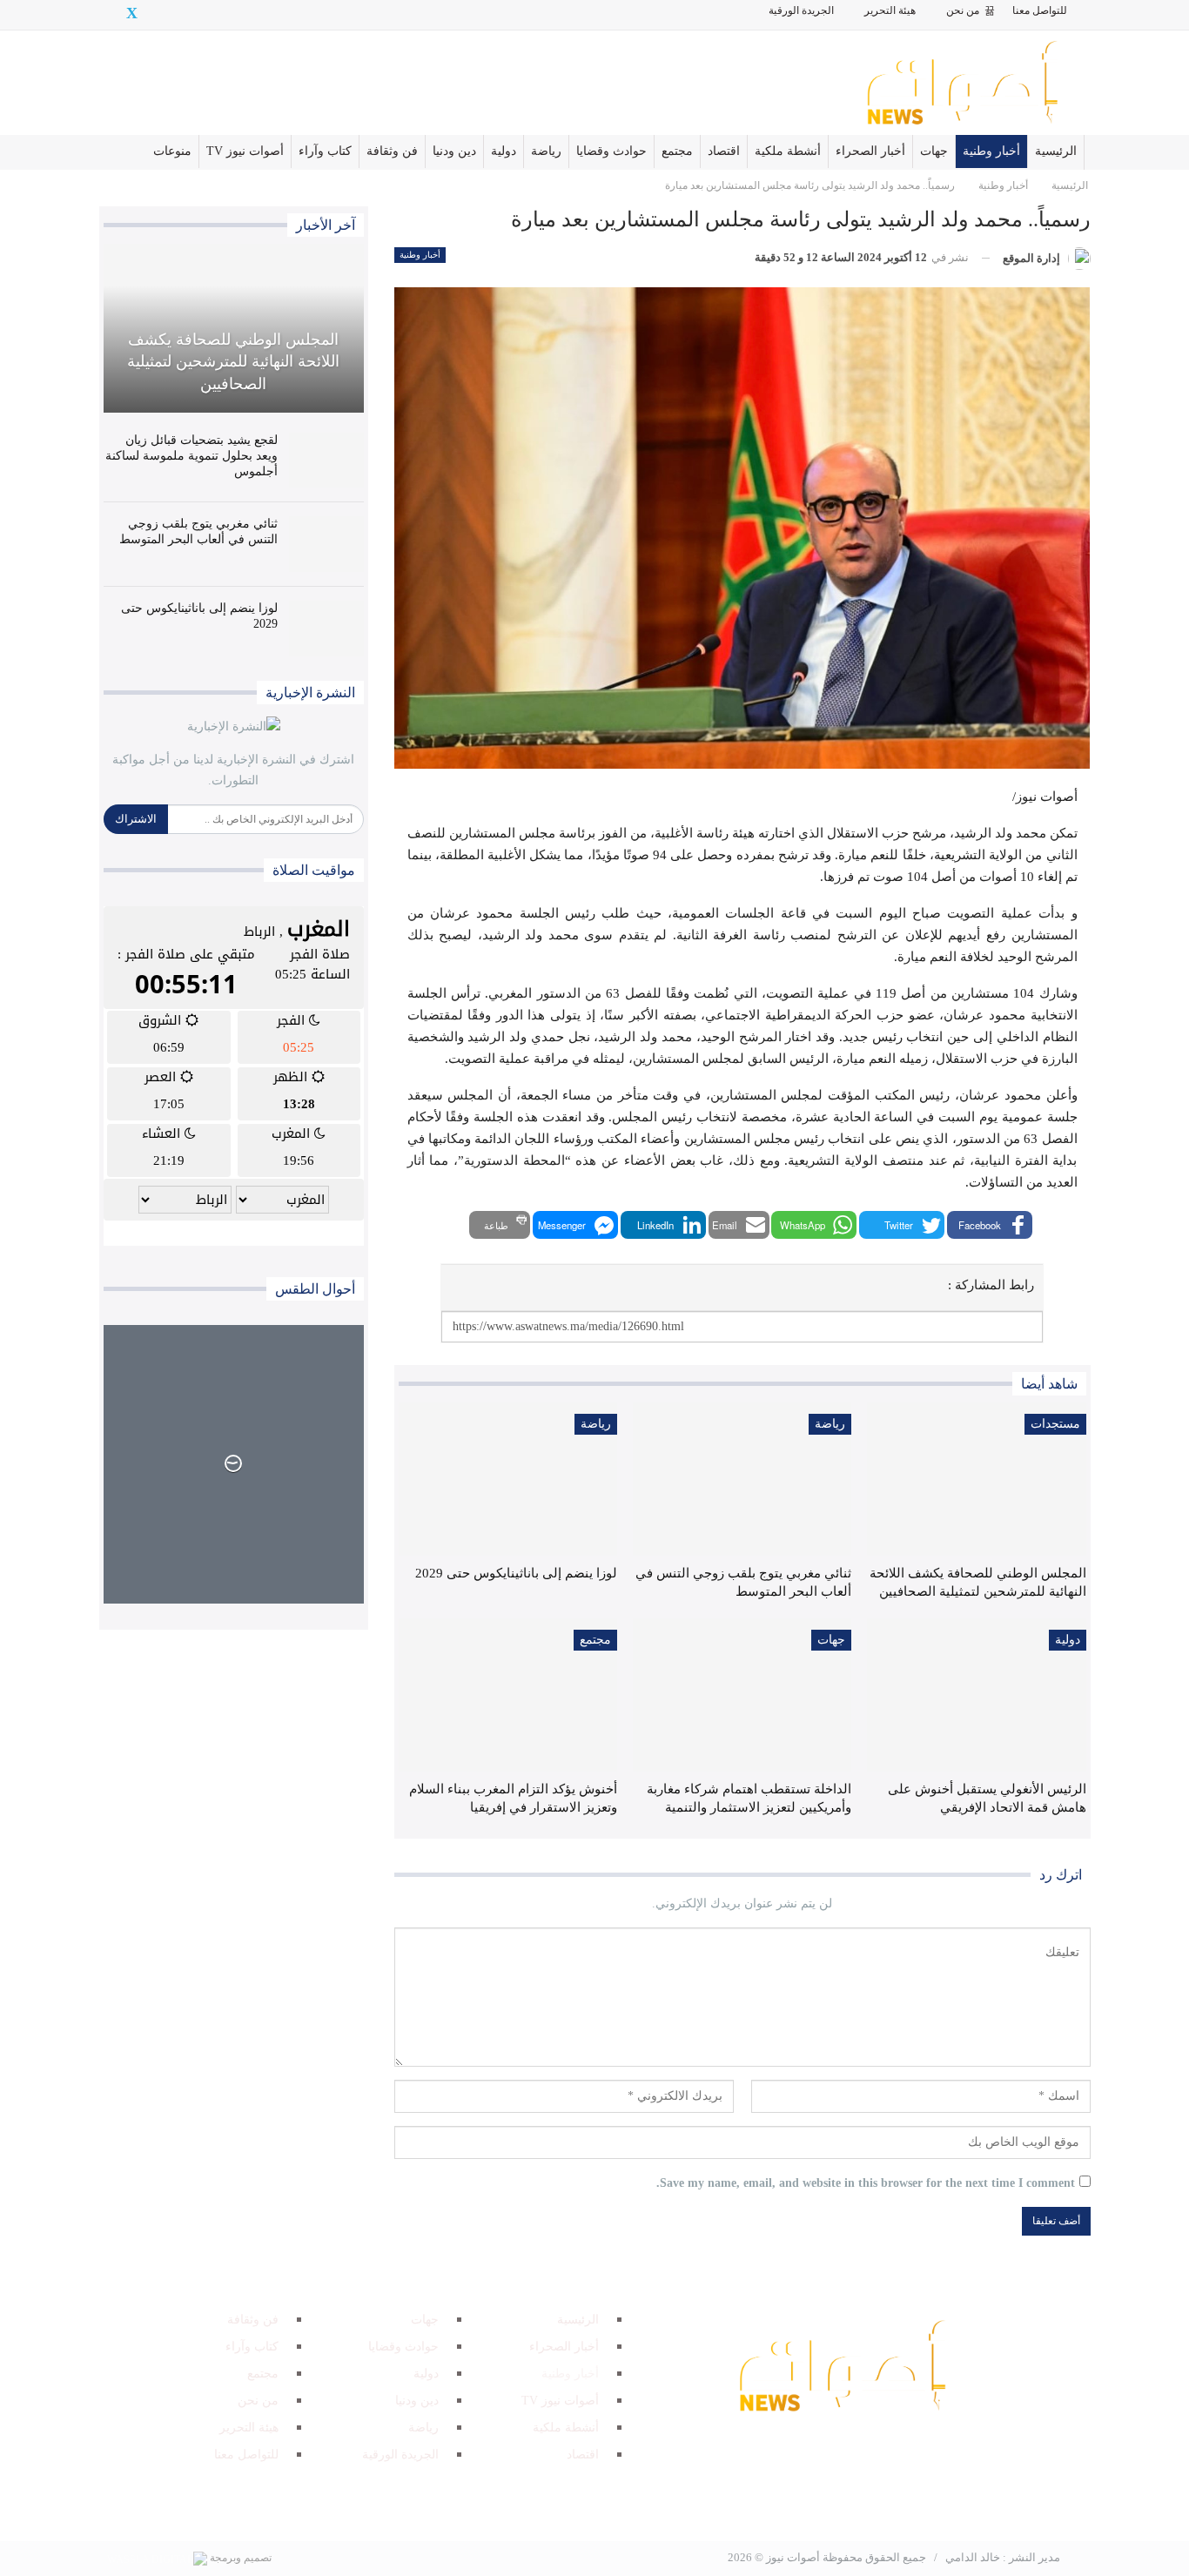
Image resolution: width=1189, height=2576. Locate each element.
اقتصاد (724, 151)
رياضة (546, 151)
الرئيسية (1056, 151)
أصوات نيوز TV (245, 151)
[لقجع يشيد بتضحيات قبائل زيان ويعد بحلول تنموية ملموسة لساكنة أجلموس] (326, 461)
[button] (990, 1225)
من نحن (963, 10)
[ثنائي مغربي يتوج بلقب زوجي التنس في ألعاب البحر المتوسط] (742, 1479)
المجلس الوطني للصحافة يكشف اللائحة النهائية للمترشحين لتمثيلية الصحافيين (233, 361)
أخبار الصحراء (870, 151)
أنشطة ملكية (788, 151)
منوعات (172, 151)
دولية (504, 151)
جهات (934, 151)
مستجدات (1055, 1424)
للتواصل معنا (1040, 10)
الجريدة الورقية (801, 10)
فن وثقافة (392, 151)
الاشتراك (136, 819)
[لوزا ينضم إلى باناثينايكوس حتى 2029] (508, 1479)
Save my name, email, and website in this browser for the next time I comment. (866, 2183)
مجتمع (677, 151)
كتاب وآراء (325, 151)
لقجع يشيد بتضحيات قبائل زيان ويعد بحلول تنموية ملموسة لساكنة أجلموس (191, 456)
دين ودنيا (454, 151)
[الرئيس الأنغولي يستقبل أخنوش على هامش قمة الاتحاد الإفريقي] (976, 1695)
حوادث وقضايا (611, 151)
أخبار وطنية (991, 151)
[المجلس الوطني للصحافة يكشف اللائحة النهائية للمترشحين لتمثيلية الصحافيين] (976, 1479)
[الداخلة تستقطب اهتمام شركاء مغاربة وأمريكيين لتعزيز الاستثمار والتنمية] (742, 1695)
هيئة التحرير (890, 10)
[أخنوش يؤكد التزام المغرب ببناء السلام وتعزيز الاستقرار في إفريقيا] (508, 1695)
